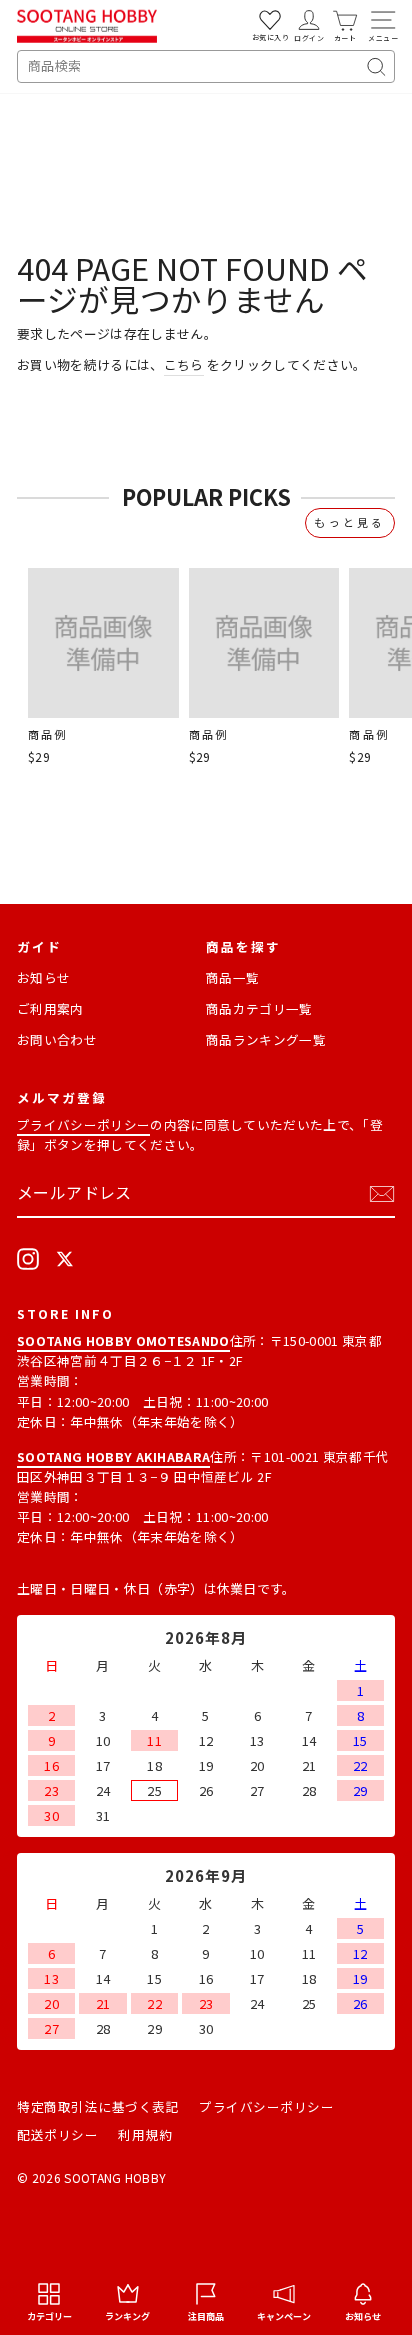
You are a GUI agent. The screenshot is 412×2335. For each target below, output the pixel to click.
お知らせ (43, 977)
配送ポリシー (57, 2134)
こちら (184, 364)
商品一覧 (232, 977)
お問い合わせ (57, 1039)
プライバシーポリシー (83, 1124)
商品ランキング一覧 (266, 1039)
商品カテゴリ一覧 (259, 1008)
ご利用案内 (50, 1008)
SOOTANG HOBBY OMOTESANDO (123, 1340)
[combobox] (206, 66)
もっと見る (350, 522)
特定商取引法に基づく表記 (98, 2106)
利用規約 (145, 2134)
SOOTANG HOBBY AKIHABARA (113, 1456)
